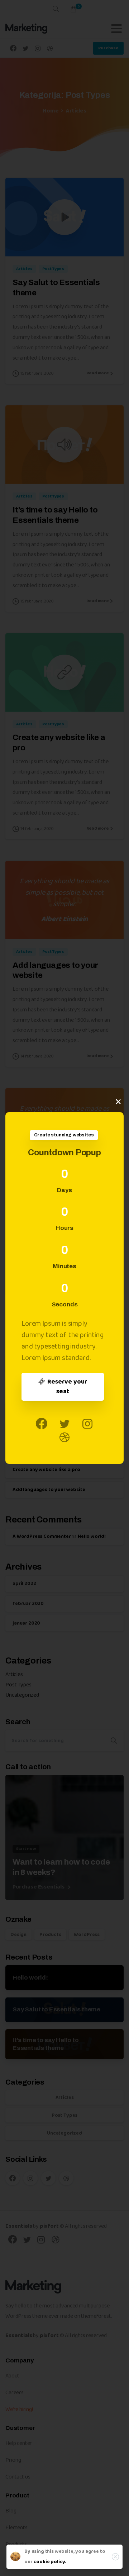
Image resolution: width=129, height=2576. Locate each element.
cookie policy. (50, 2562)
